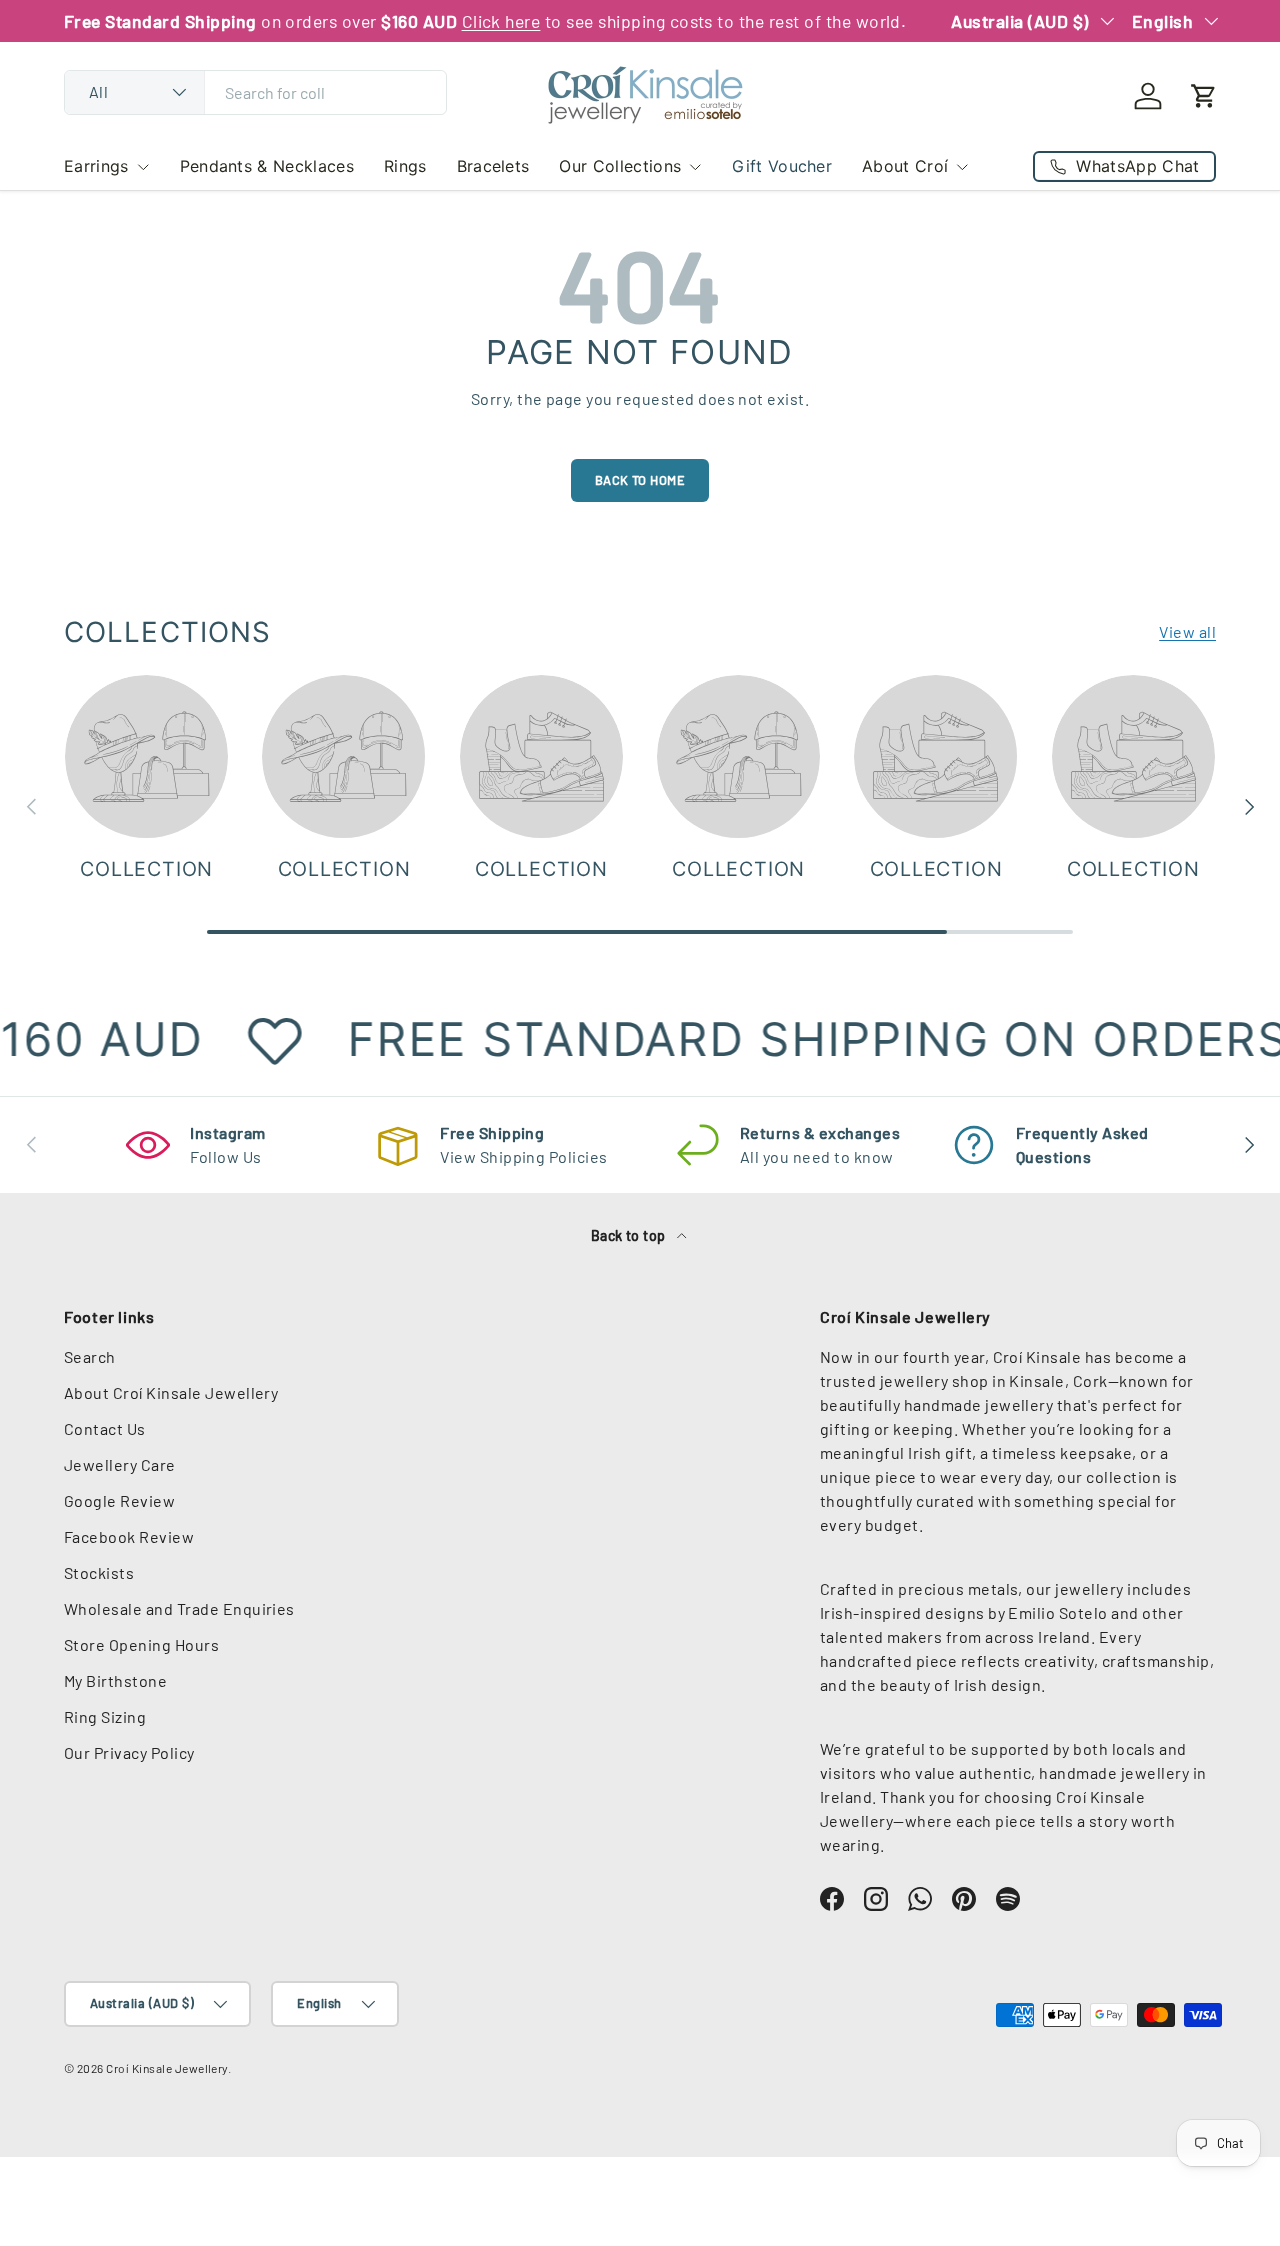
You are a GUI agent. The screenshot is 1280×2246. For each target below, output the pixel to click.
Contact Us (105, 1428)
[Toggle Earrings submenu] (143, 167)
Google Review (119, 1500)
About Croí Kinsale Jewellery (171, 1392)
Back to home (640, 480)
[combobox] (255, 92)
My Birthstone (115, 1680)
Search (90, 1356)
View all (1187, 631)
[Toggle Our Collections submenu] (695, 167)
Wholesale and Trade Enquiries (179, 1608)
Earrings (96, 166)
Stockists (99, 1572)
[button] (1204, 96)
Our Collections (620, 166)
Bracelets (493, 166)
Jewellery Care (120, 1464)
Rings (405, 166)
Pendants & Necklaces (267, 166)
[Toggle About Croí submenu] (962, 167)
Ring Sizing (105, 1716)
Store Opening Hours (141, 1644)
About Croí (905, 166)
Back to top (630, 1235)
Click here (501, 21)
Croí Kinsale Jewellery (167, 2068)
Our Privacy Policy (129, 1752)
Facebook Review (129, 1536)
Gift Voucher (782, 166)
